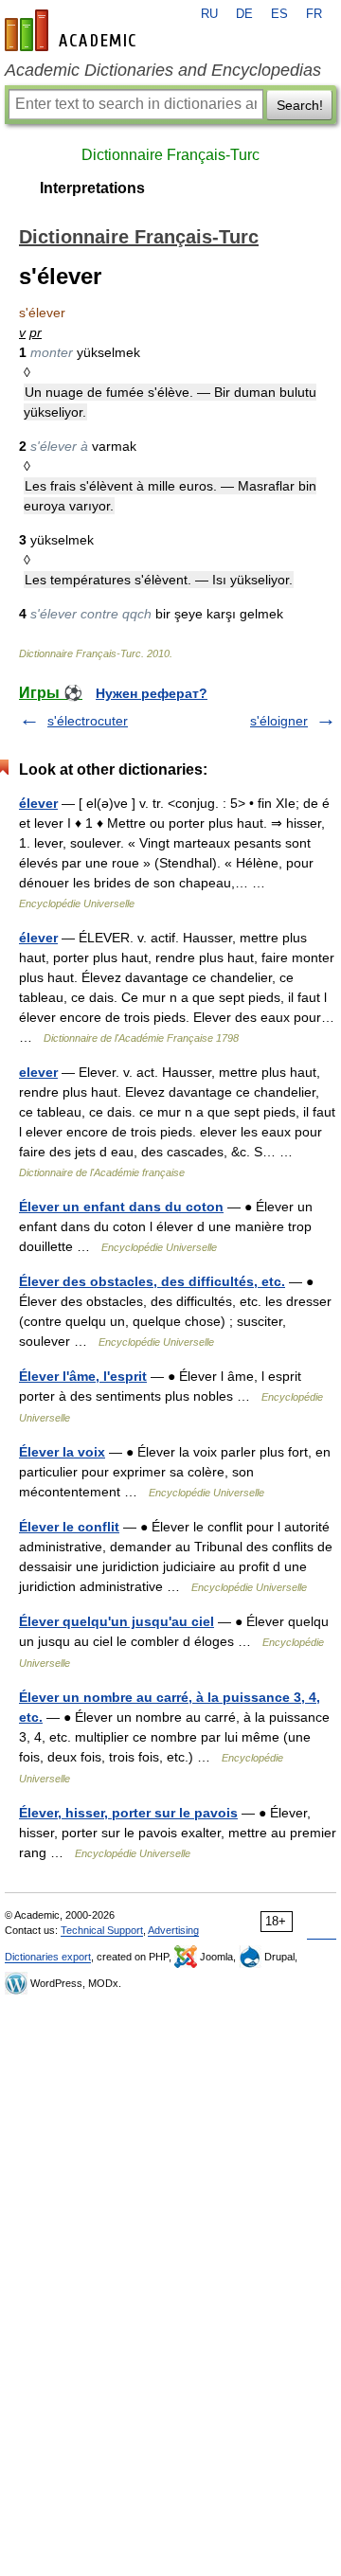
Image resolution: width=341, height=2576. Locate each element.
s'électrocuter (88, 721)
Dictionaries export (48, 1957)
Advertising (173, 1930)
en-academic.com (73, 30)
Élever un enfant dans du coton (121, 1207)
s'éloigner (279, 721)
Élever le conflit (69, 1527)
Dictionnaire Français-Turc (170, 155)
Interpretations (92, 188)
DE (244, 14)
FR (314, 14)
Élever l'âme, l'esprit (83, 1376)
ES (279, 14)
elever (38, 1072)
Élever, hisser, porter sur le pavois (128, 1813)
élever (38, 803)
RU (209, 14)
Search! (300, 105)
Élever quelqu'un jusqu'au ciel (117, 1621)
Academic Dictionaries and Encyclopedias (163, 70)
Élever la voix (62, 1452)
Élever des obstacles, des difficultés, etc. (152, 1281)
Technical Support (102, 1930)
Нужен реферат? (152, 693)
